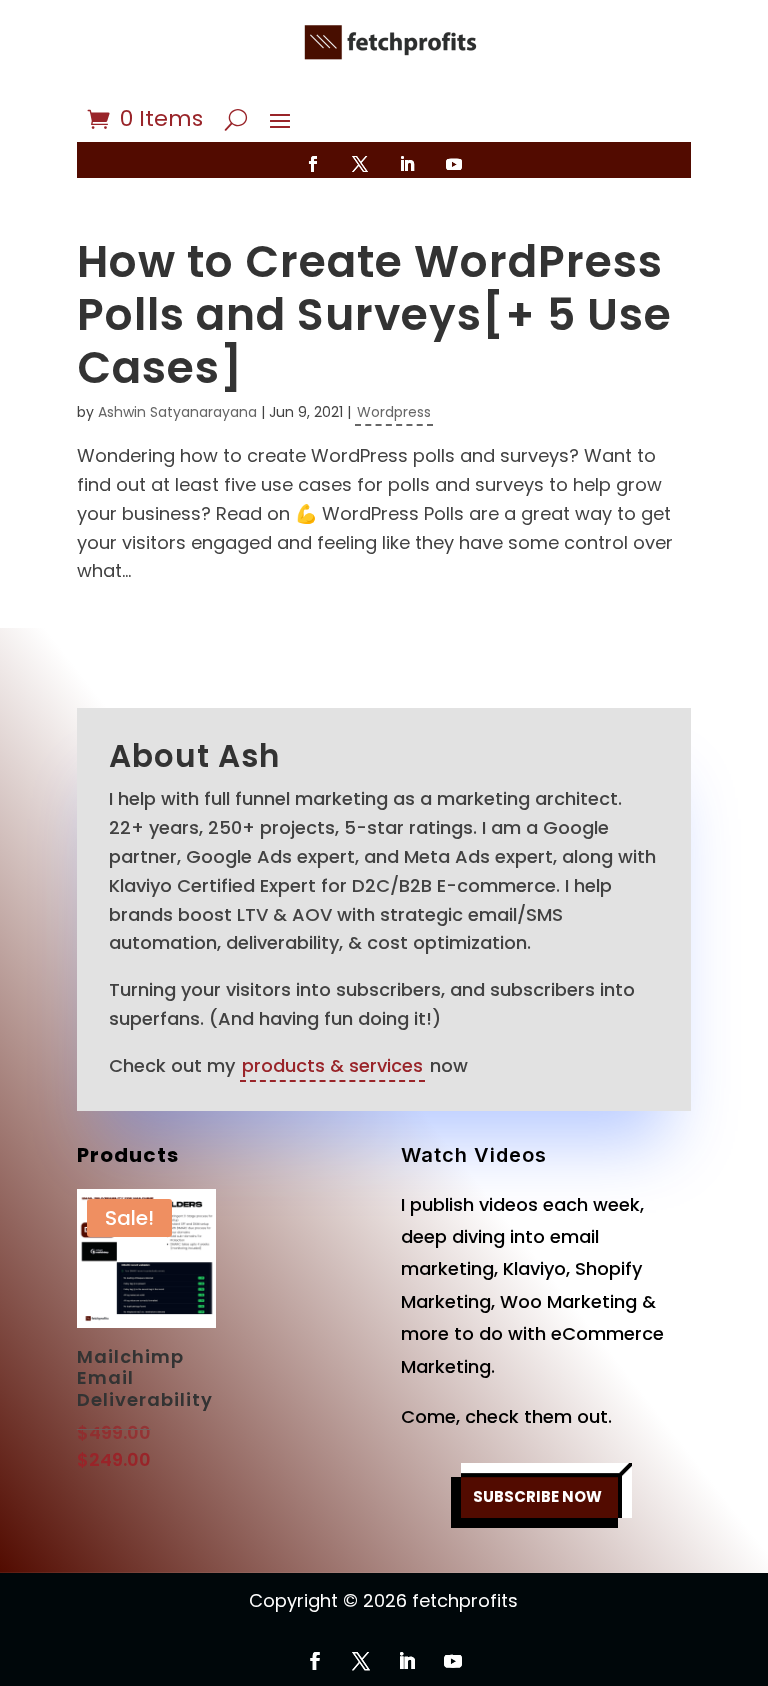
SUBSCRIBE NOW (537, 1496)
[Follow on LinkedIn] (407, 164)
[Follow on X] (360, 164)
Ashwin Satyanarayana (177, 412)
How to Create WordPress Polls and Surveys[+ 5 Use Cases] (374, 314)
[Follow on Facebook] (313, 164)
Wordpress (394, 412)
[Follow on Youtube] (454, 164)
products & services (332, 1065)
